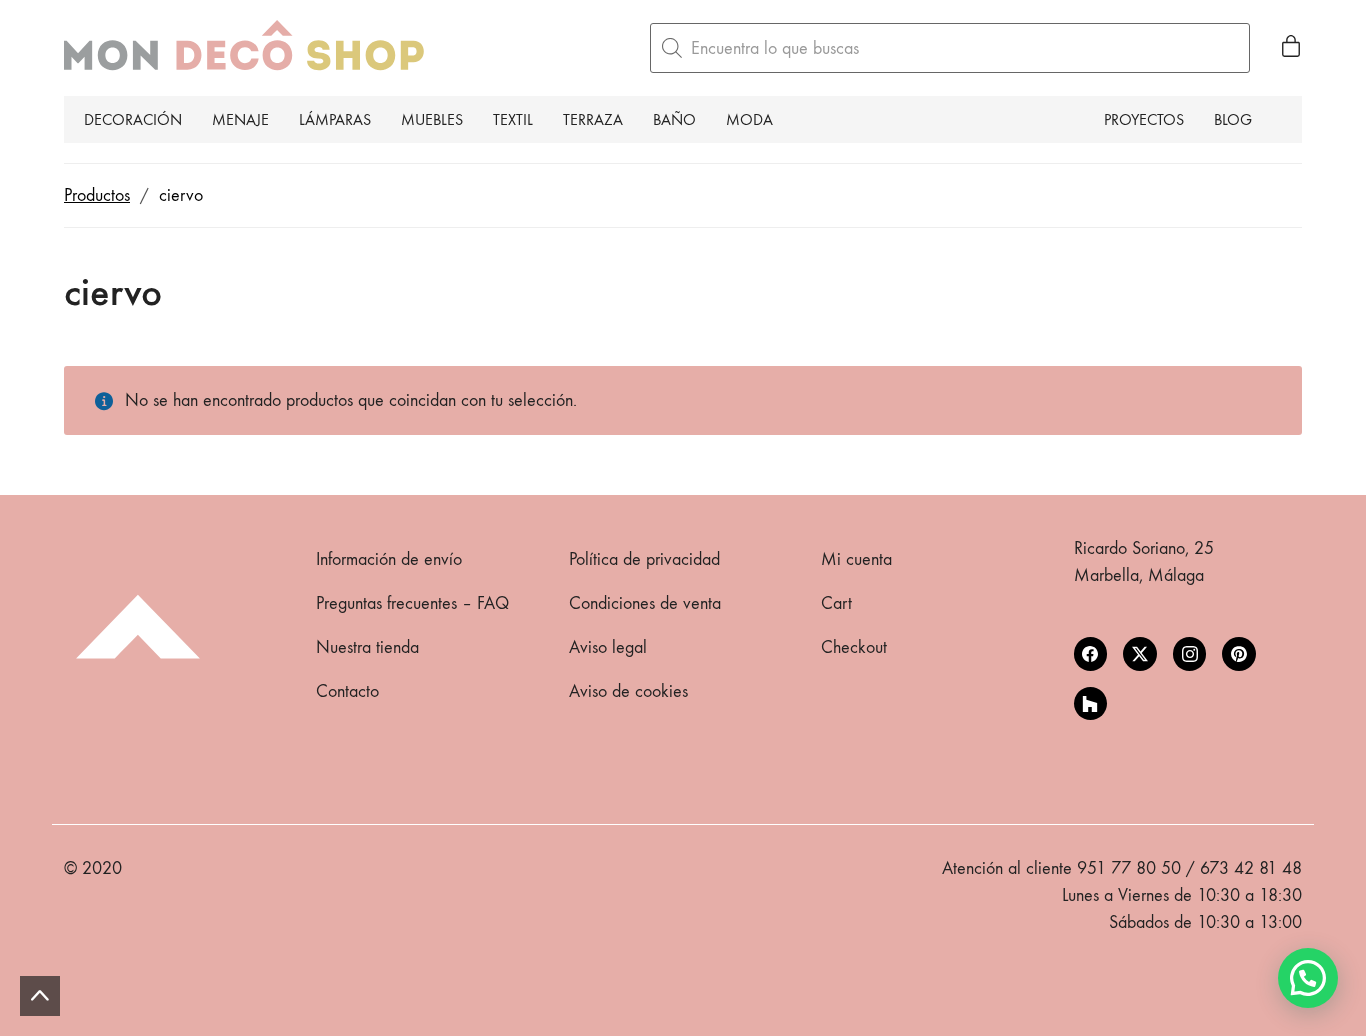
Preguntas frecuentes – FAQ (412, 603)
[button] (1308, 978)
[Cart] (1291, 48)
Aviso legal (608, 647)
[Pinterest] (1239, 654)
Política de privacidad (644, 559)
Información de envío (389, 559)
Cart (836, 603)
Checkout (854, 647)
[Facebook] (1091, 654)
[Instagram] (1190, 654)
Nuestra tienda (367, 647)
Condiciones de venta (645, 603)
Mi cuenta (856, 559)
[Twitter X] (1140, 654)
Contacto (347, 691)
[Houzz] (1091, 704)
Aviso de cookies (628, 691)
